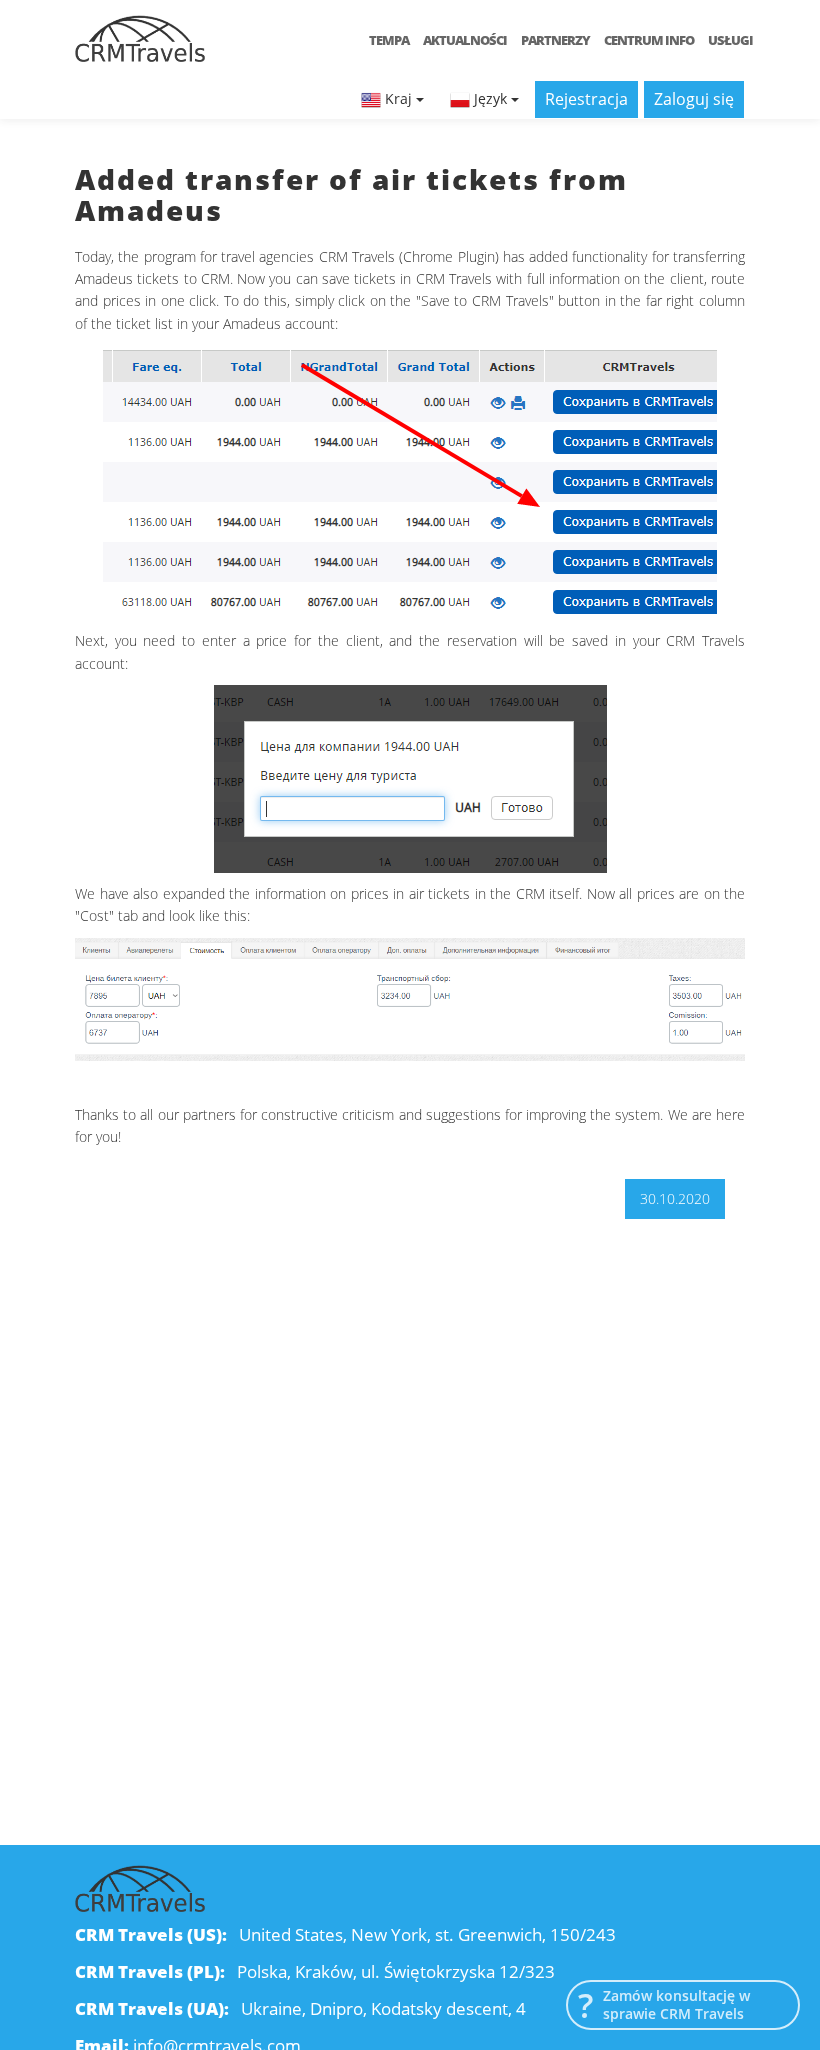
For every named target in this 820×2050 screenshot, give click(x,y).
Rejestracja (586, 99)
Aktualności (465, 40)
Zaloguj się (694, 99)
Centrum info (649, 40)
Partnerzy (555, 40)
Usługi (730, 40)
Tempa (389, 40)
